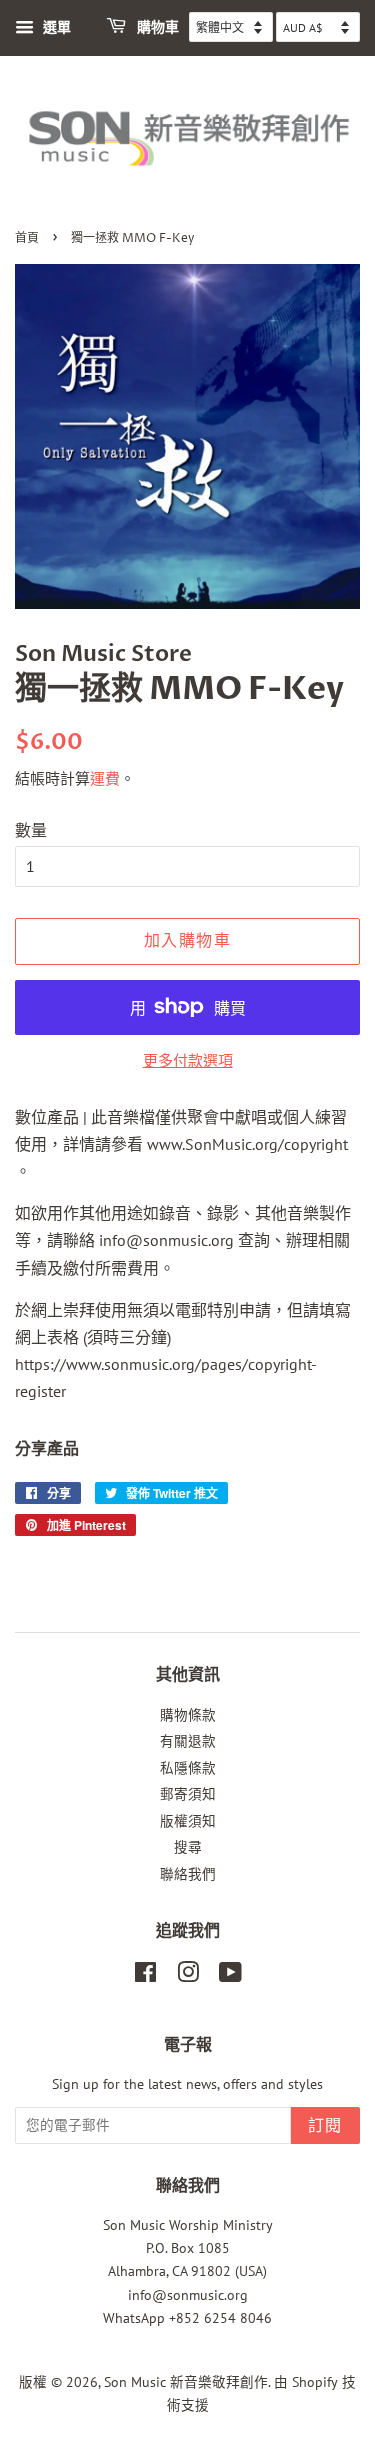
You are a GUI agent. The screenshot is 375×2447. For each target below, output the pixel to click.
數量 (31, 830)
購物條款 (188, 1715)
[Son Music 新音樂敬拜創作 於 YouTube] (230, 1976)
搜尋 (188, 1847)
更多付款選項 (188, 1060)
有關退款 (188, 1741)
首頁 (27, 238)
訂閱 (325, 2126)
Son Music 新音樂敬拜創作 (186, 2382)
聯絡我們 (188, 1874)
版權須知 (188, 1821)
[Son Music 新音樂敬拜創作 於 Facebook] (145, 1976)
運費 (105, 778)
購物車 (156, 27)
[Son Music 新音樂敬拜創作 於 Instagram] (188, 1976)
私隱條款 (188, 1768)
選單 (55, 27)
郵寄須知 (188, 1794)
